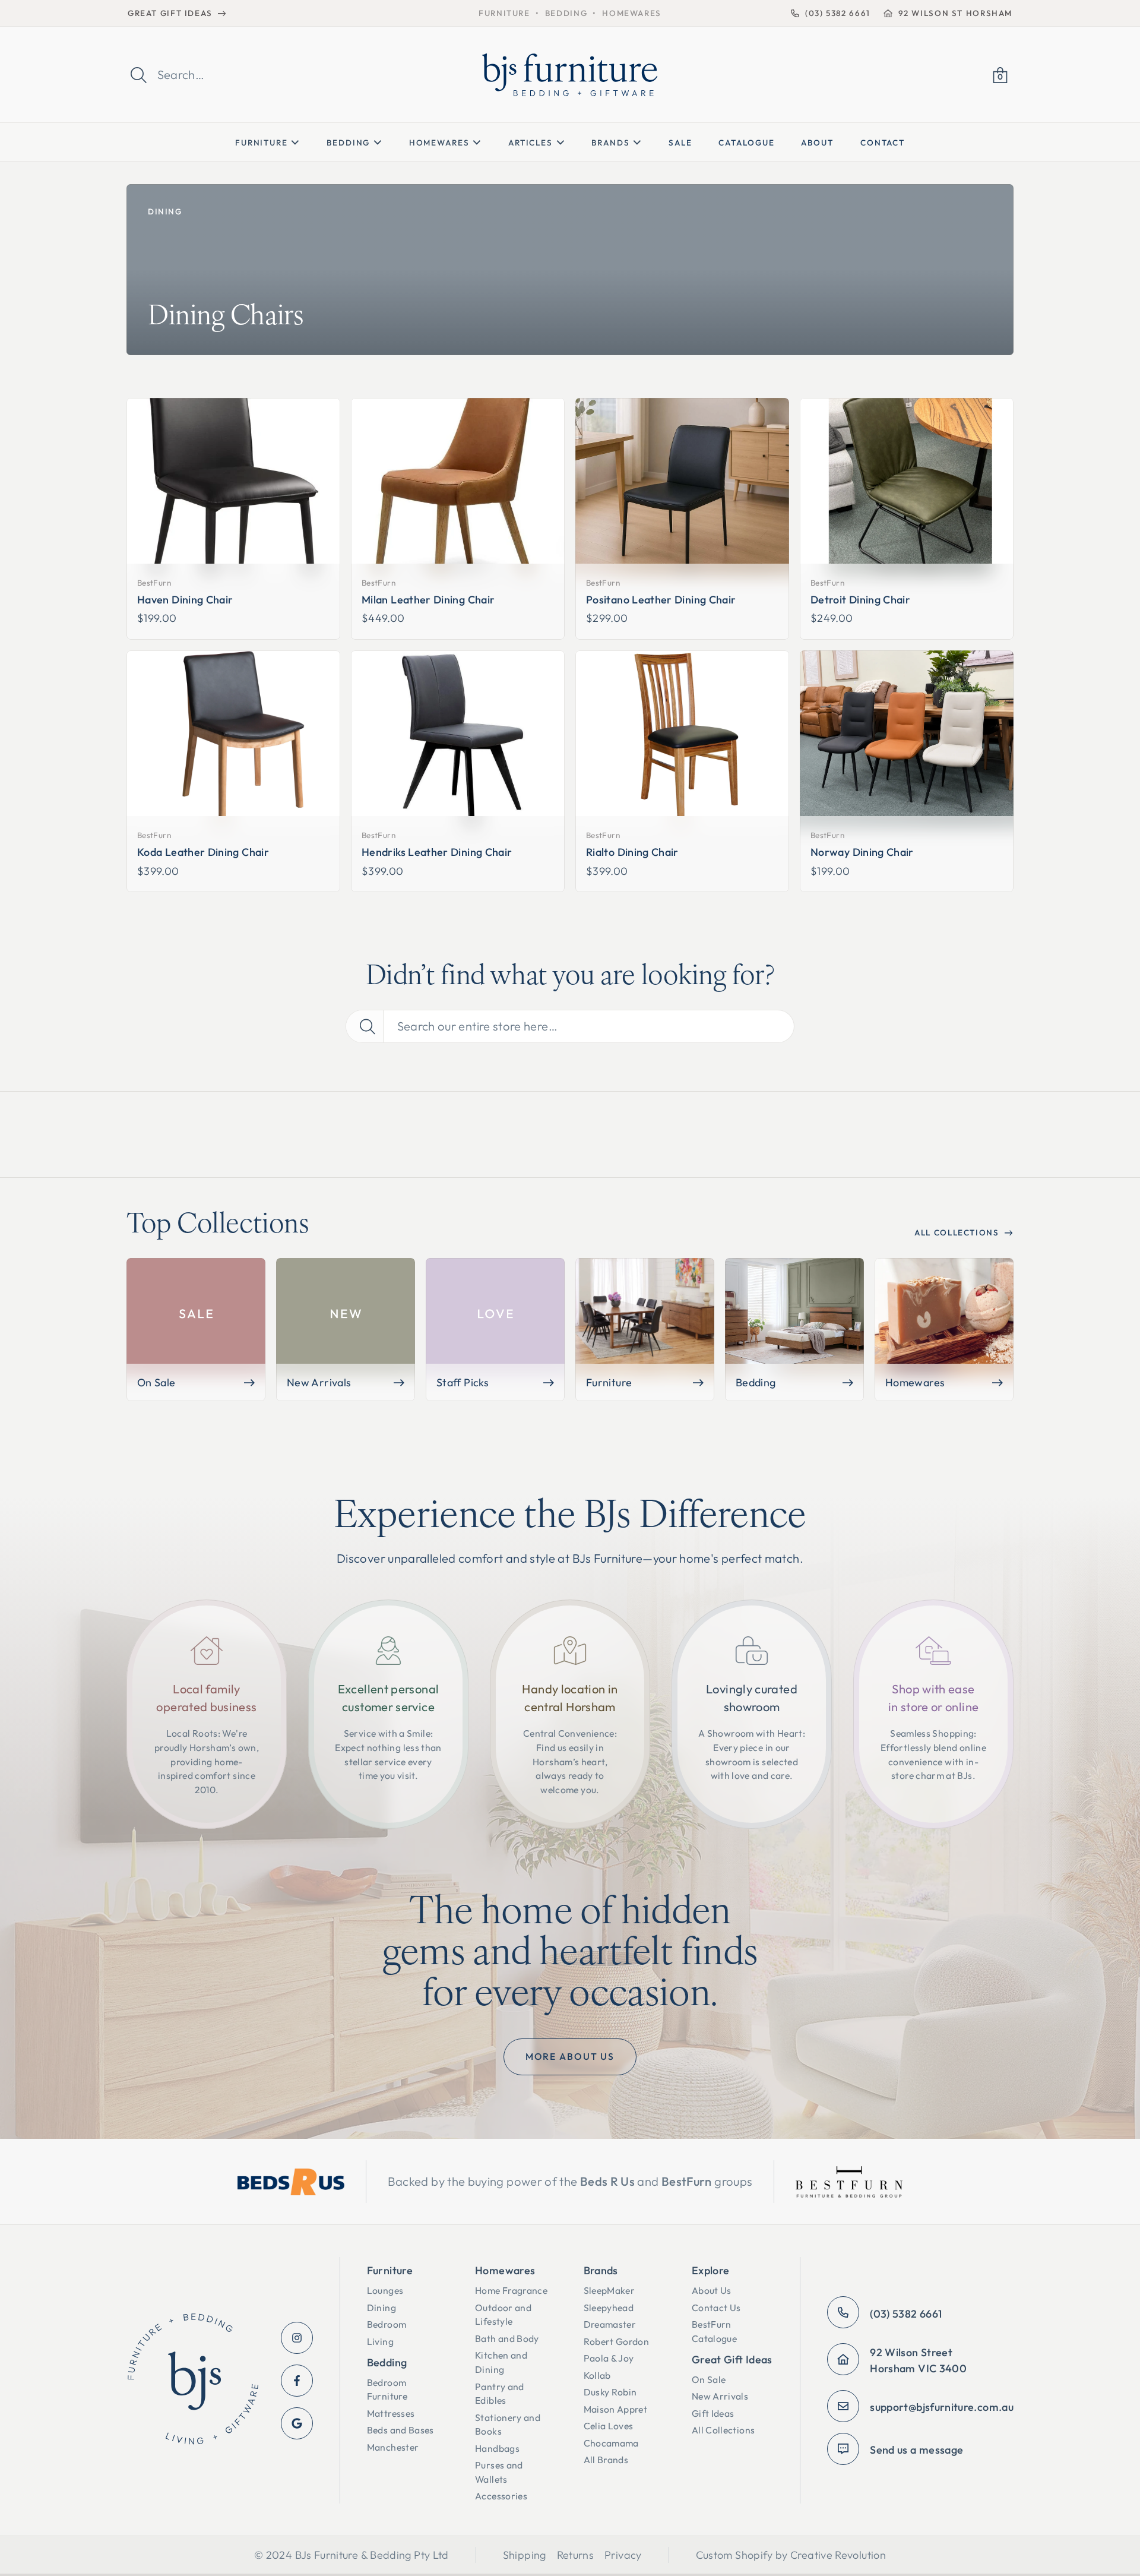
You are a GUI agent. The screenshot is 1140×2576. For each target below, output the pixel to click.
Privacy (623, 2555)
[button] (1000, 75)
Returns (576, 2555)
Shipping (525, 2555)
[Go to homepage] (193, 2381)
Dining (165, 211)
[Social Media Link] (297, 2338)
